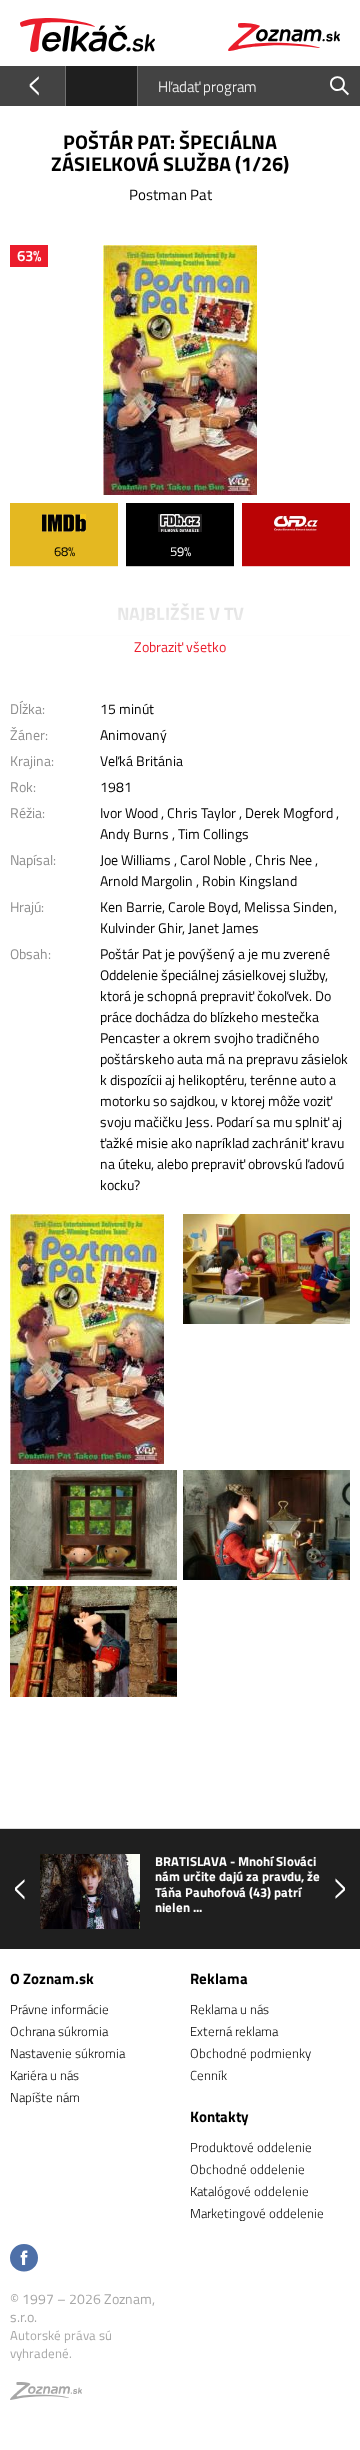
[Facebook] (24, 2259)
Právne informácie (59, 2009)
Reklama (219, 1978)
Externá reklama (234, 2031)
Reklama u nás (229, 2009)
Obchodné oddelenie (247, 2169)
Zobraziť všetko (180, 646)
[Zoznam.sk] (46, 2394)
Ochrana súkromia (59, 2031)
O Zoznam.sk (52, 1978)
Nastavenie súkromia (67, 2053)
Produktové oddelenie (251, 2147)
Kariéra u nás (44, 2075)
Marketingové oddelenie (257, 2213)
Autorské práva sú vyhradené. (61, 2344)
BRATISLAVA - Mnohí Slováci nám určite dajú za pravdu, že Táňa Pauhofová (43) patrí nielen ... (237, 1885)
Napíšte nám (45, 2097)
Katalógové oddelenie (249, 2191)
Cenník (208, 2075)
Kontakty (219, 2116)
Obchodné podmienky (250, 2053)
